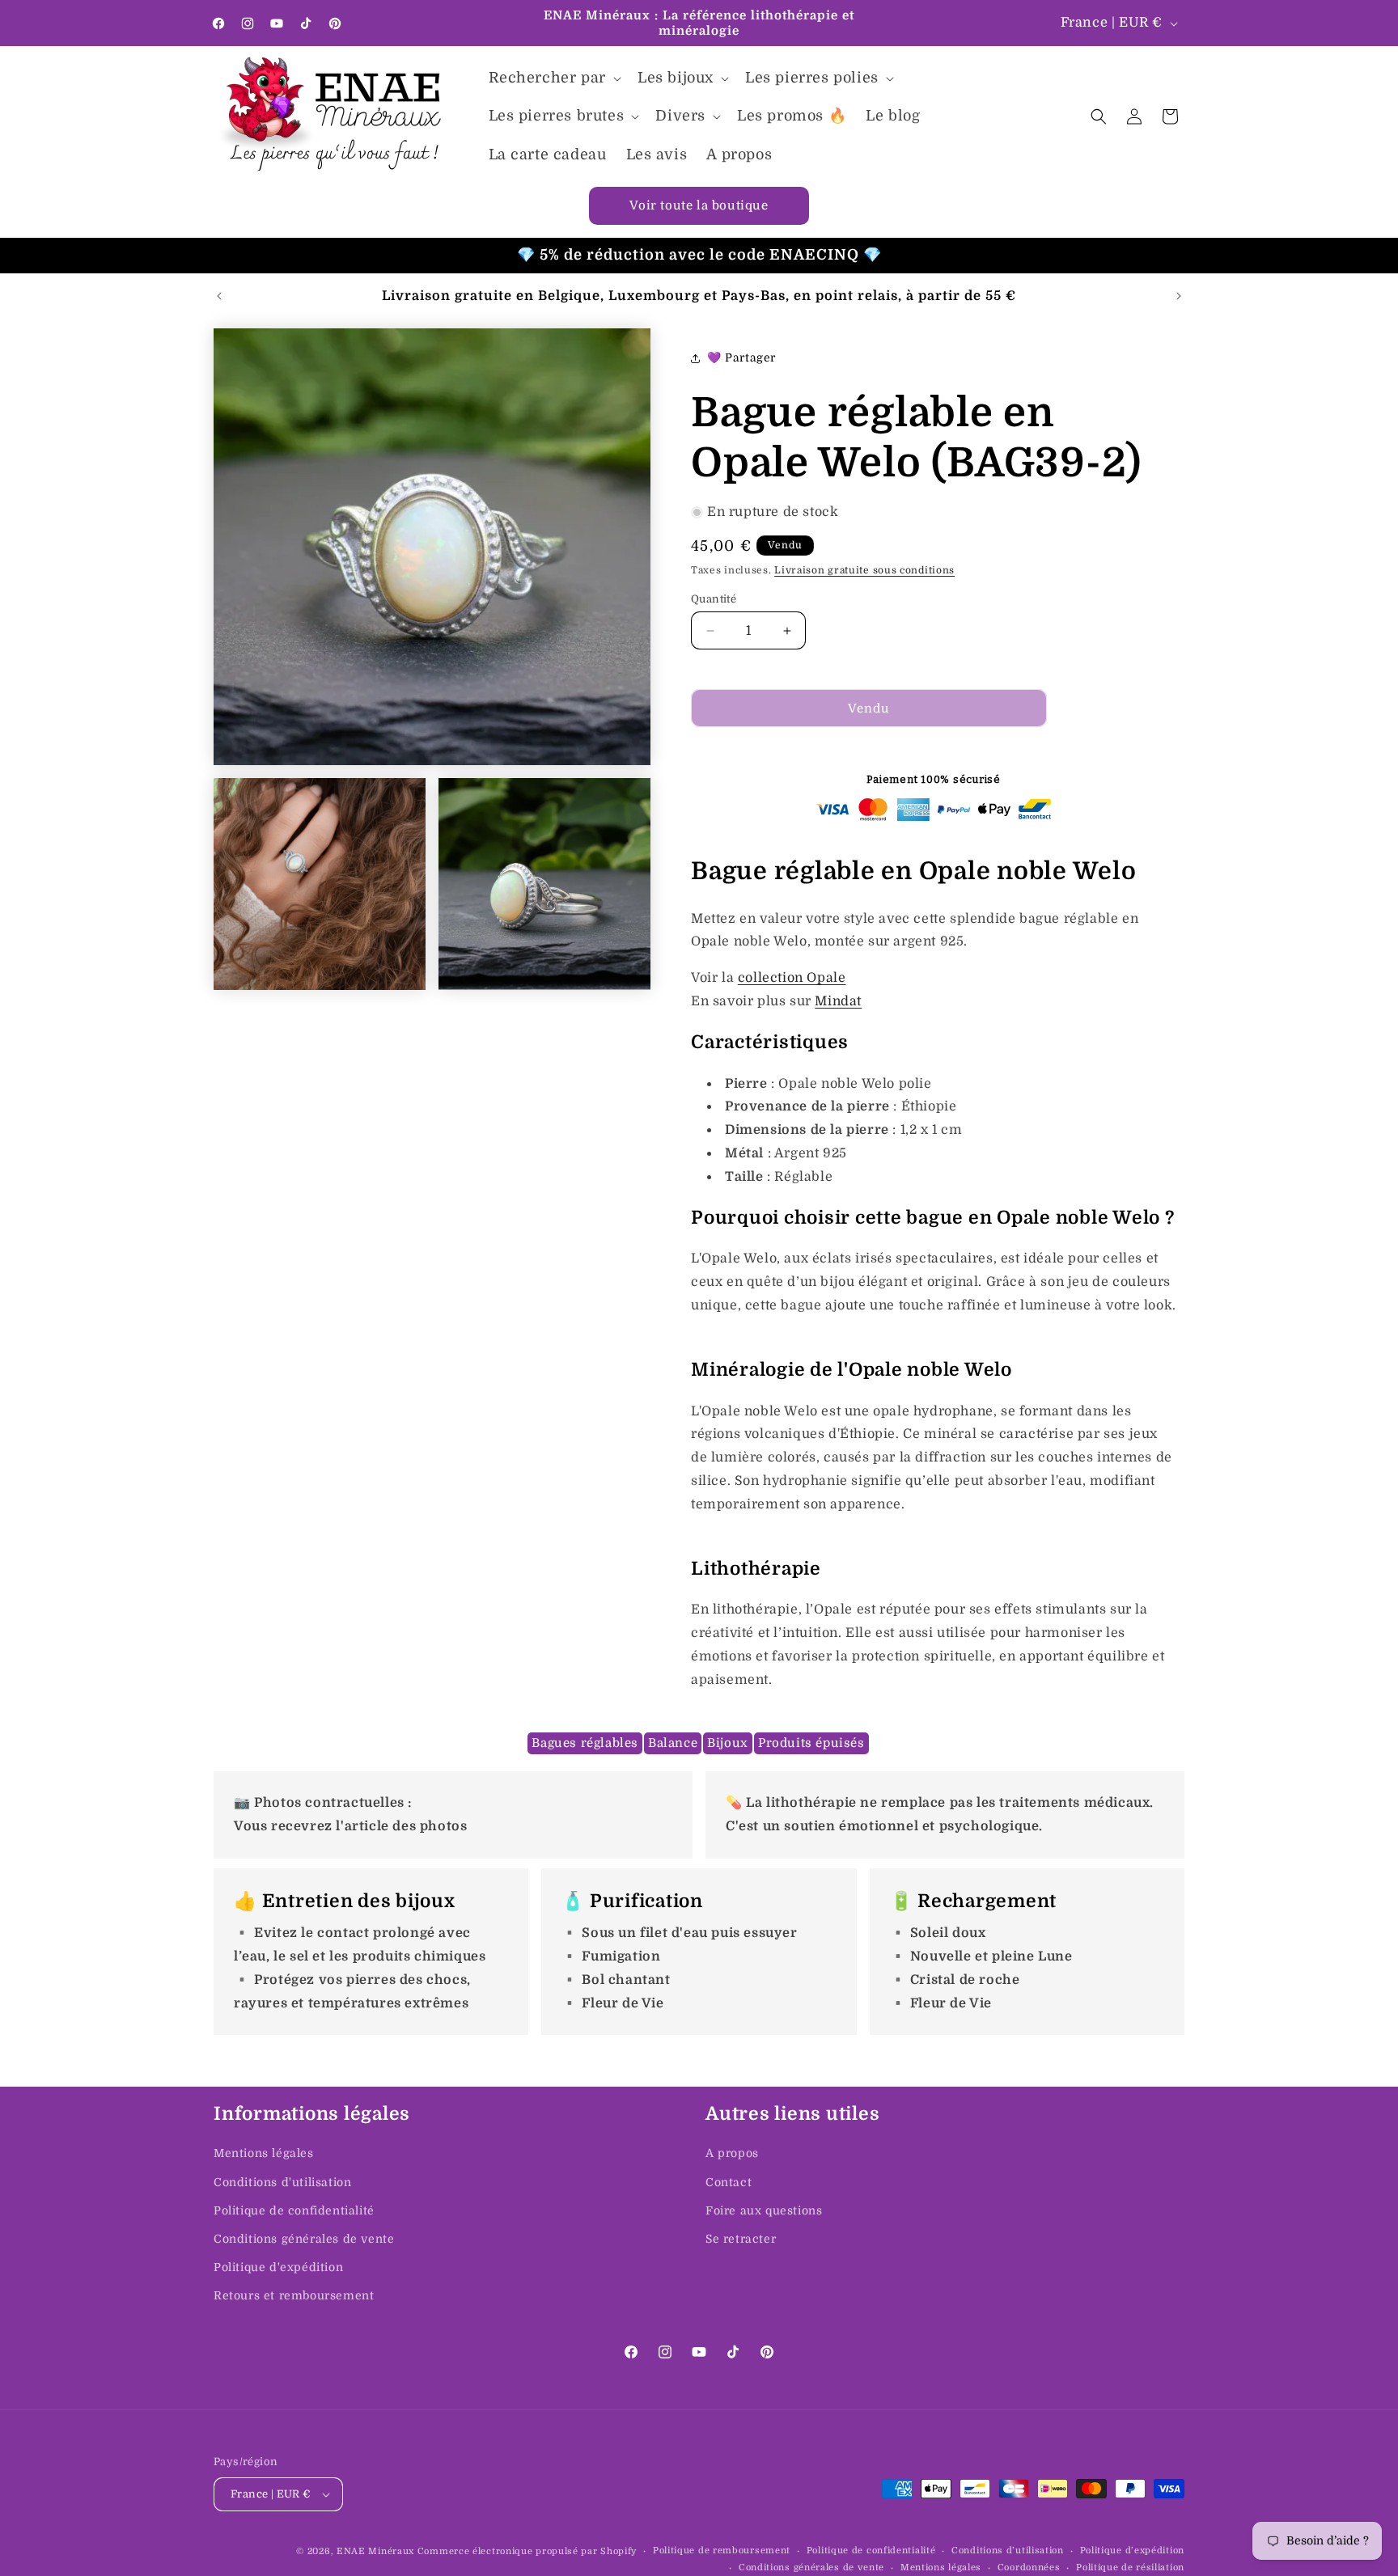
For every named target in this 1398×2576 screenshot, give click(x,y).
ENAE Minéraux (375, 2551)
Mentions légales (264, 2153)
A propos (732, 2153)
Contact (729, 2182)
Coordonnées (1029, 2568)
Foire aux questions (764, 2210)
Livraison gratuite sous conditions (864, 570)
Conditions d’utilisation (1008, 2551)
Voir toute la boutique (699, 205)
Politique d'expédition (278, 2267)
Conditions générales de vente (304, 2239)
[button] (553, 78)
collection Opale (792, 978)
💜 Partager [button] (741, 357)
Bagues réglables (585, 1743)
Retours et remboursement (294, 2295)
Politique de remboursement (722, 2551)
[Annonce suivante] (1179, 296)
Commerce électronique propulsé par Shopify (527, 2551)
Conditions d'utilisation (282, 2182)
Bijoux (728, 1743)
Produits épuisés (811, 1743)
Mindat (838, 1001)
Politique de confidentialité (294, 2210)
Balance (673, 1743)
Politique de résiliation (1130, 2568)
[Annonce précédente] (219, 296)
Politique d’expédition (1132, 2551)
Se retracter (741, 2239)
